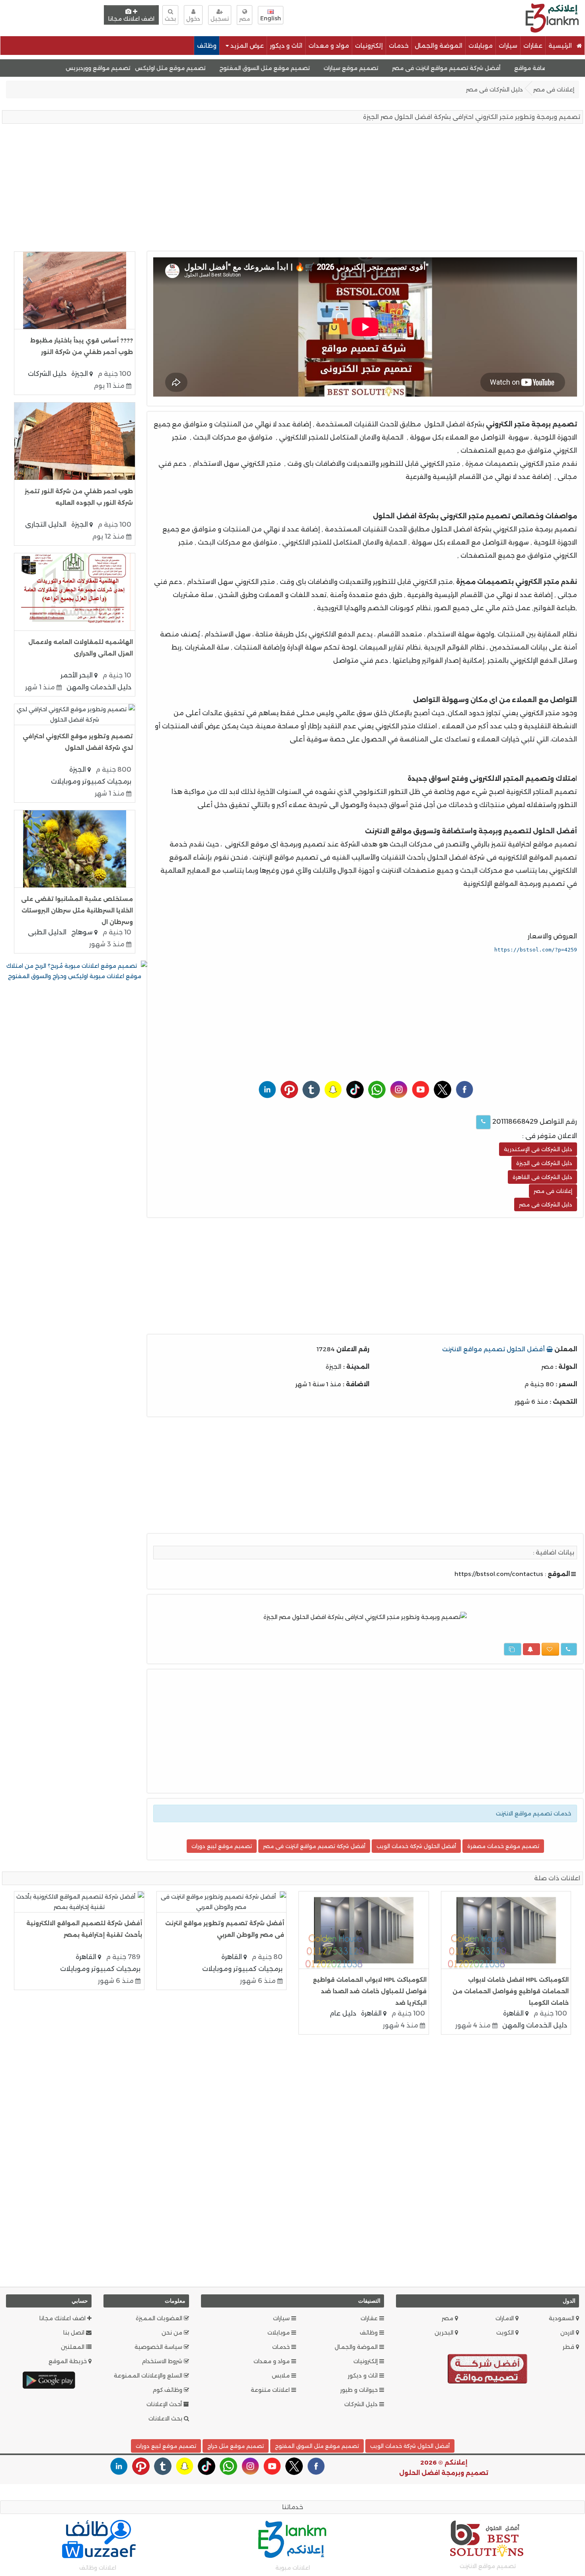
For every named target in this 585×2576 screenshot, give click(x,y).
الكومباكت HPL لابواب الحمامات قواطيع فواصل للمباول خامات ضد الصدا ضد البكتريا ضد (370, 1991)
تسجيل (220, 19)
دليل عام (343, 2013)
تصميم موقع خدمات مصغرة (503, 1846)
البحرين (445, 2333)
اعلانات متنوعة (271, 2390)
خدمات (399, 46)
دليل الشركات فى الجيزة (544, 1163)
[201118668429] (483, 1122)
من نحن (173, 2333)
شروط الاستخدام (163, 2361)
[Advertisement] (382, 17)
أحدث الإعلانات (165, 2404)
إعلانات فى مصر (554, 89)
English (271, 18)
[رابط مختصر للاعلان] (513, 1649)
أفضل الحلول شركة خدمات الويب (416, 1846)
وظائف (207, 46)
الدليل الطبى (47, 932)
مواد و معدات (329, 46)
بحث (170, 19)
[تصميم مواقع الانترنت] (487, 2370)
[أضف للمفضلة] (550, 1649)
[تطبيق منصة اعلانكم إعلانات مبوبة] (49, 2380)
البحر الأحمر (77, 675)
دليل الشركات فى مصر (494, 89)
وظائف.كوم (168, 2390)
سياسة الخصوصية (159, 2347)
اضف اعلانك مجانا (131, 19)
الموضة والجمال (439, 46)
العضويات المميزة (160, 2318)
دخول (193, 19)
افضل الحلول (419, 2473)
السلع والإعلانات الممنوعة (149, 2376)
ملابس (282, 2376)
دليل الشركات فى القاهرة (542, 1177)
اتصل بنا (75, 2333)
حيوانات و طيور (360, 2390)
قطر (569, 2347)
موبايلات (481, 46)
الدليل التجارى (46, 524)
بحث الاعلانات (166, 2418)
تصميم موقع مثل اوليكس (221, 68)
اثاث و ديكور (286, 46)
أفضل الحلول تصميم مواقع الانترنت (494, 1349)
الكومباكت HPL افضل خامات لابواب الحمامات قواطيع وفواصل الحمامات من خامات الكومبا (511, 1991)
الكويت (506, 2333)
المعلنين (73, 2347)
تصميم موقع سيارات (402, 68)
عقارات (533, 46)
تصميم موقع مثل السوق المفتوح (315, 68)
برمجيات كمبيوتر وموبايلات (91, 781)
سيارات (508, 46)
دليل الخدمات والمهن (99, 687)
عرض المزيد (246, 46)
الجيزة (80, 374)
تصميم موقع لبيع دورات (222, 1846)
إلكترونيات (369, 46)
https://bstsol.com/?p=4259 (536, 950)
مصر (448, 2318)
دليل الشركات (47, 374)
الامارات (505, 2318)
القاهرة (514, 2013)
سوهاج (83, 932)
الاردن (568, 2333)
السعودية (562, 2318)
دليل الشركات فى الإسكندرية (538, 1149)
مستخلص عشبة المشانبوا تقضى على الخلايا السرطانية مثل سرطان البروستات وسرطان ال (77, 911)
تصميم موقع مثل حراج (236, 2446)
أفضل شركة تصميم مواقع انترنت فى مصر (497, 68)
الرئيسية (561, 46)
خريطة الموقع (68, 2361)
